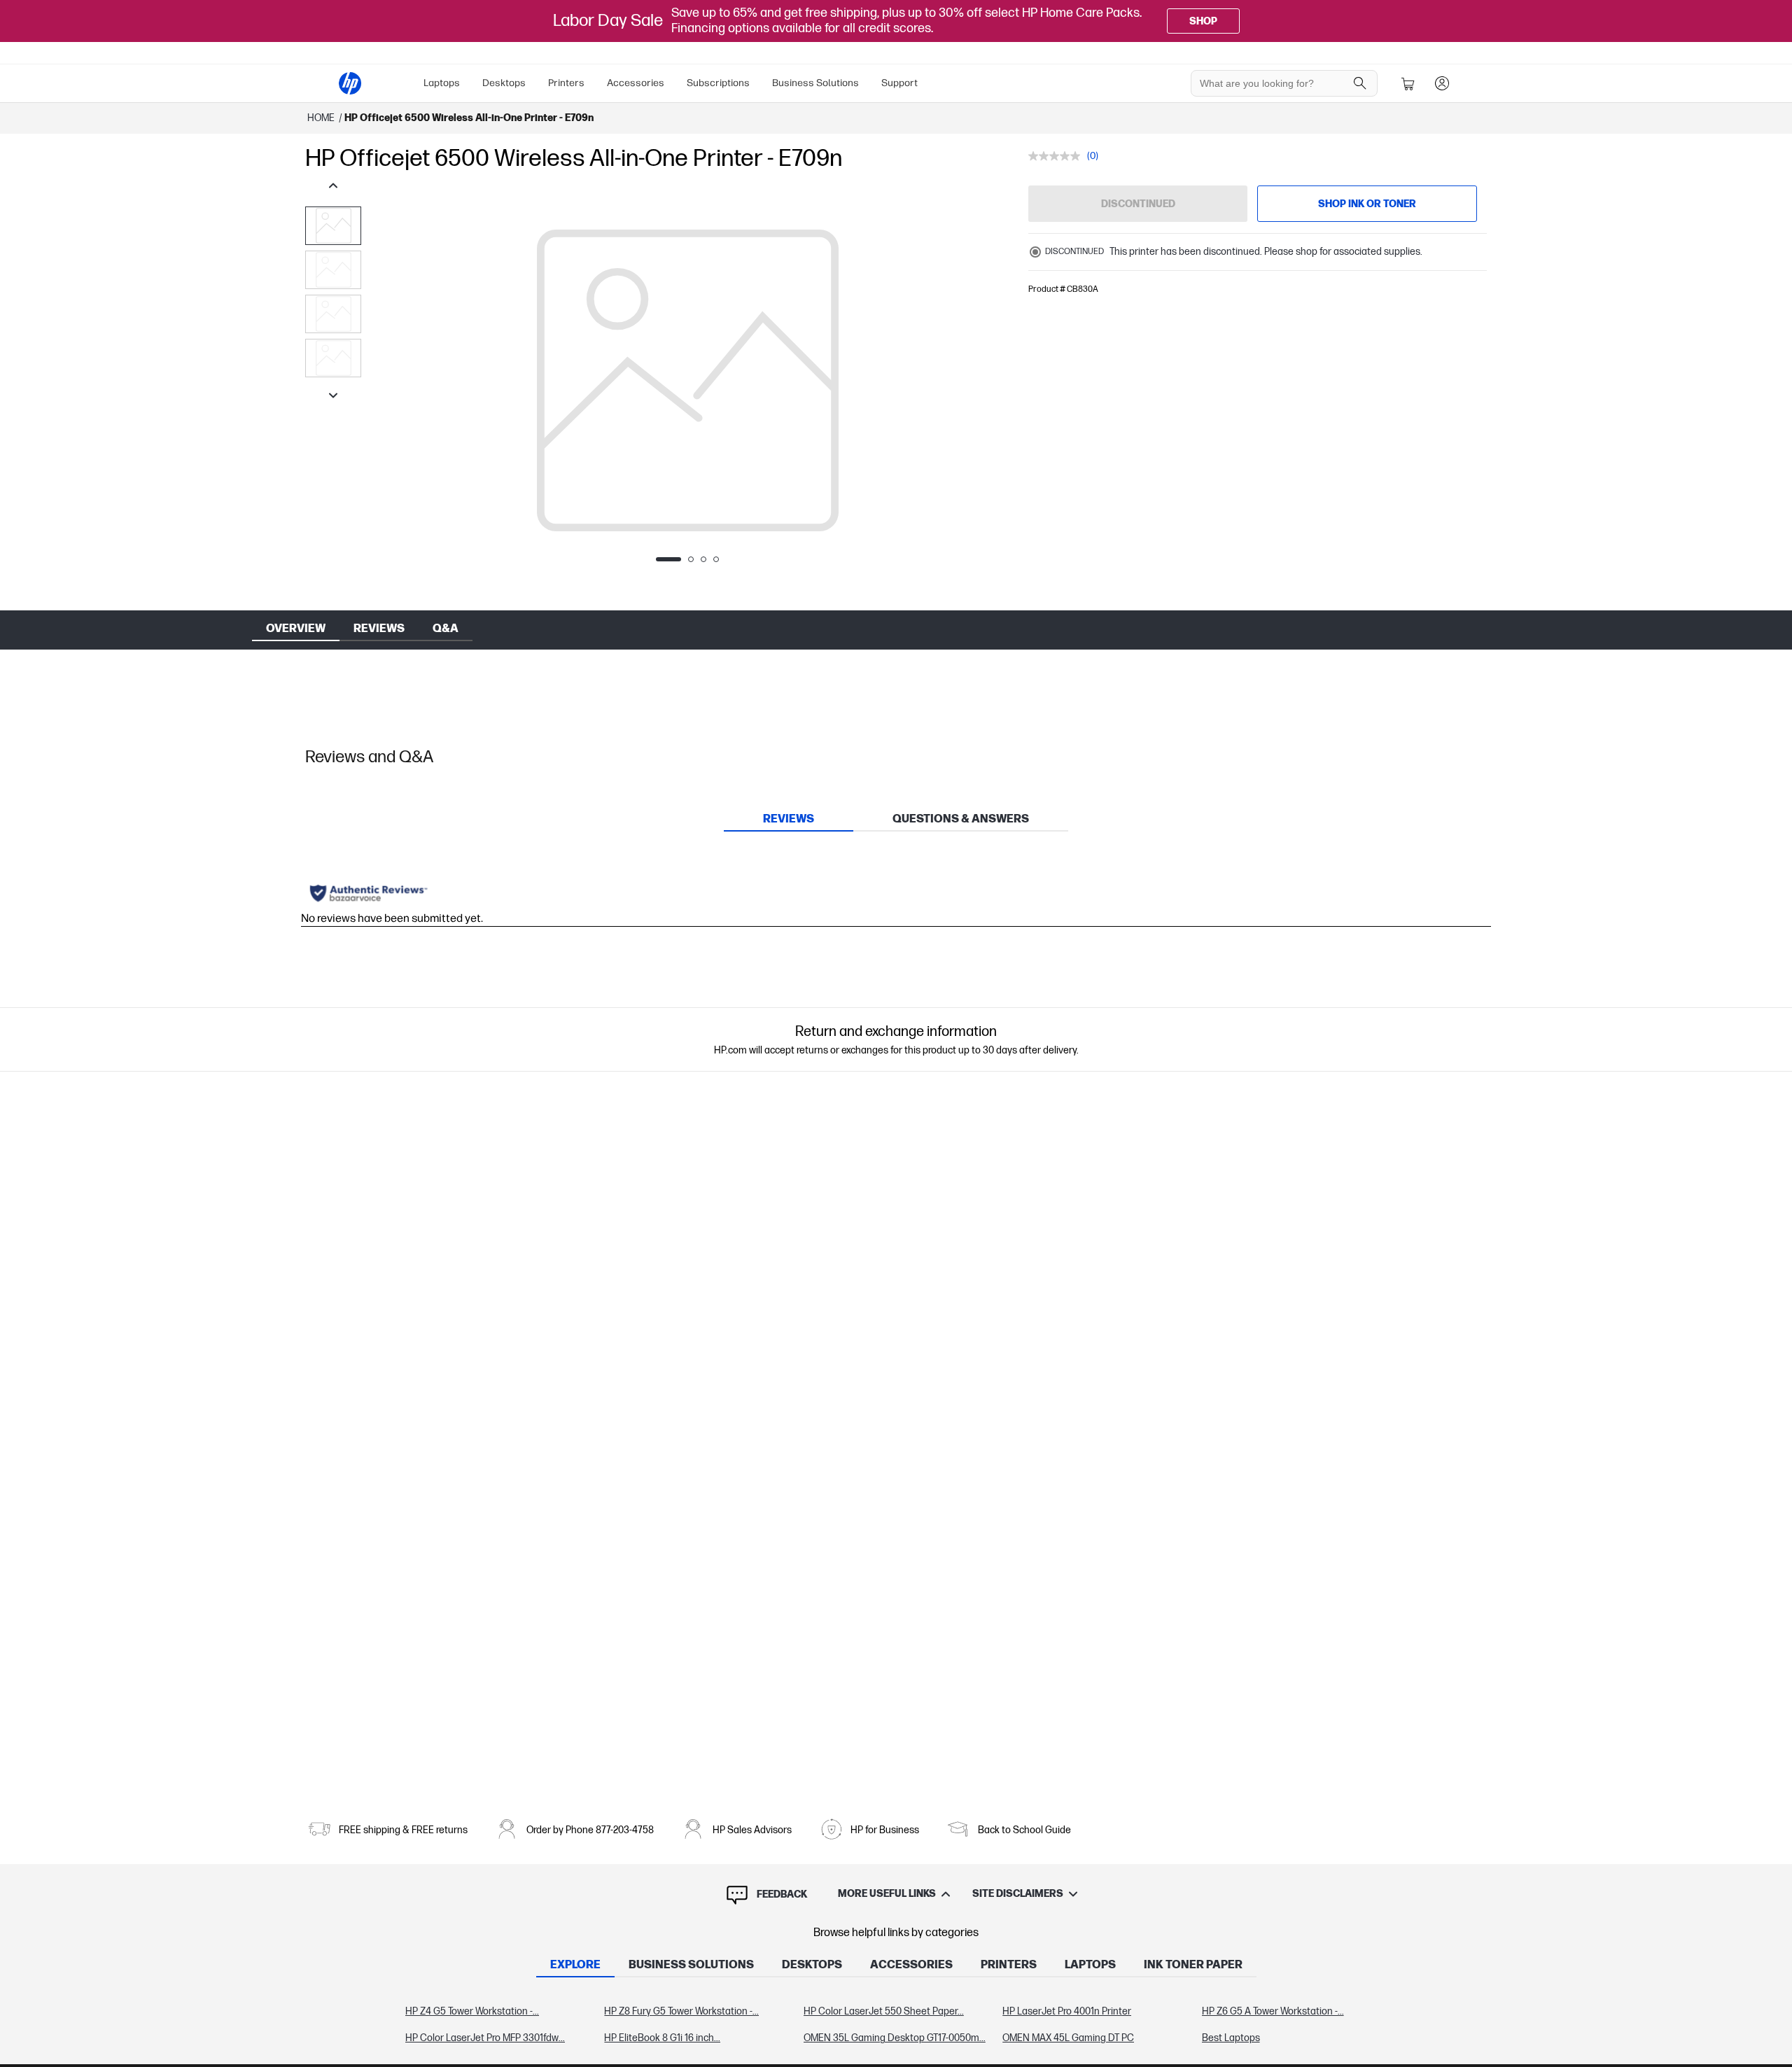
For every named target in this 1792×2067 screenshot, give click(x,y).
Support (899, 83)
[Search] (1360, 83)
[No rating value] (1058, 156)
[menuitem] (442, 83)
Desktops (504, 83)
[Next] (986, 381)
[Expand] (687, 388)
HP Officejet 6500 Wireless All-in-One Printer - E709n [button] (469, 118)
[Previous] (389, 381)
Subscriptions (718, 83)
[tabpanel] (896, 2025)
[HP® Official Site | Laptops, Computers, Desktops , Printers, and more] (350, 83)
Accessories (636, 83)
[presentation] (333, 226)
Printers (566, 83)
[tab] (789, 819)
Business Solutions (815, 83)
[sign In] (1442, 83)
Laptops (442, 83)
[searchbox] (1274, 83)
